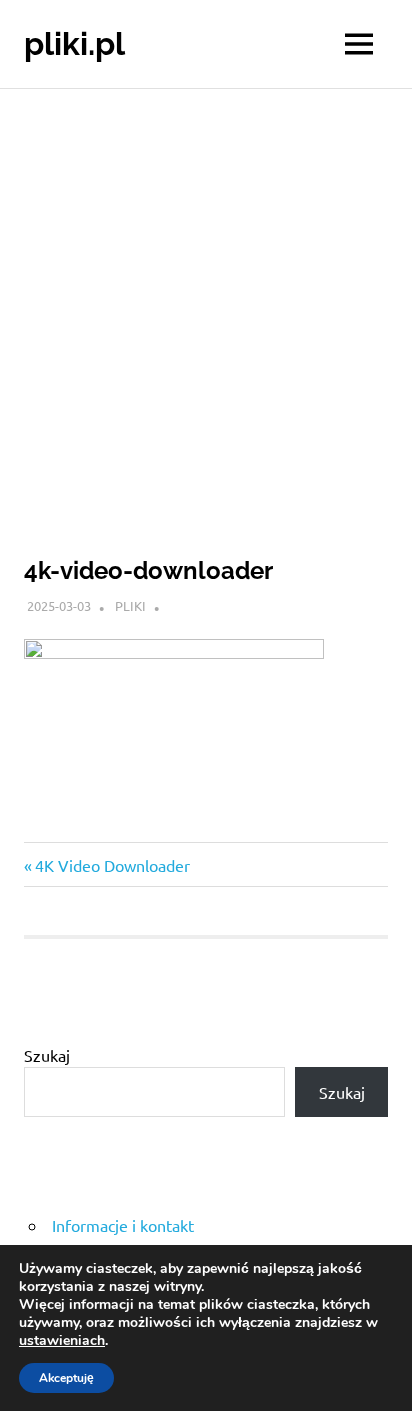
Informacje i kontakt (123, 1225)
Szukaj (47, 1055)
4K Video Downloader (112, 865)
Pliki (130, 605)
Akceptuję (66, 1378)
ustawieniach (62, 1341)
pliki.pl (74, 43)
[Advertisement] (206, 305)
